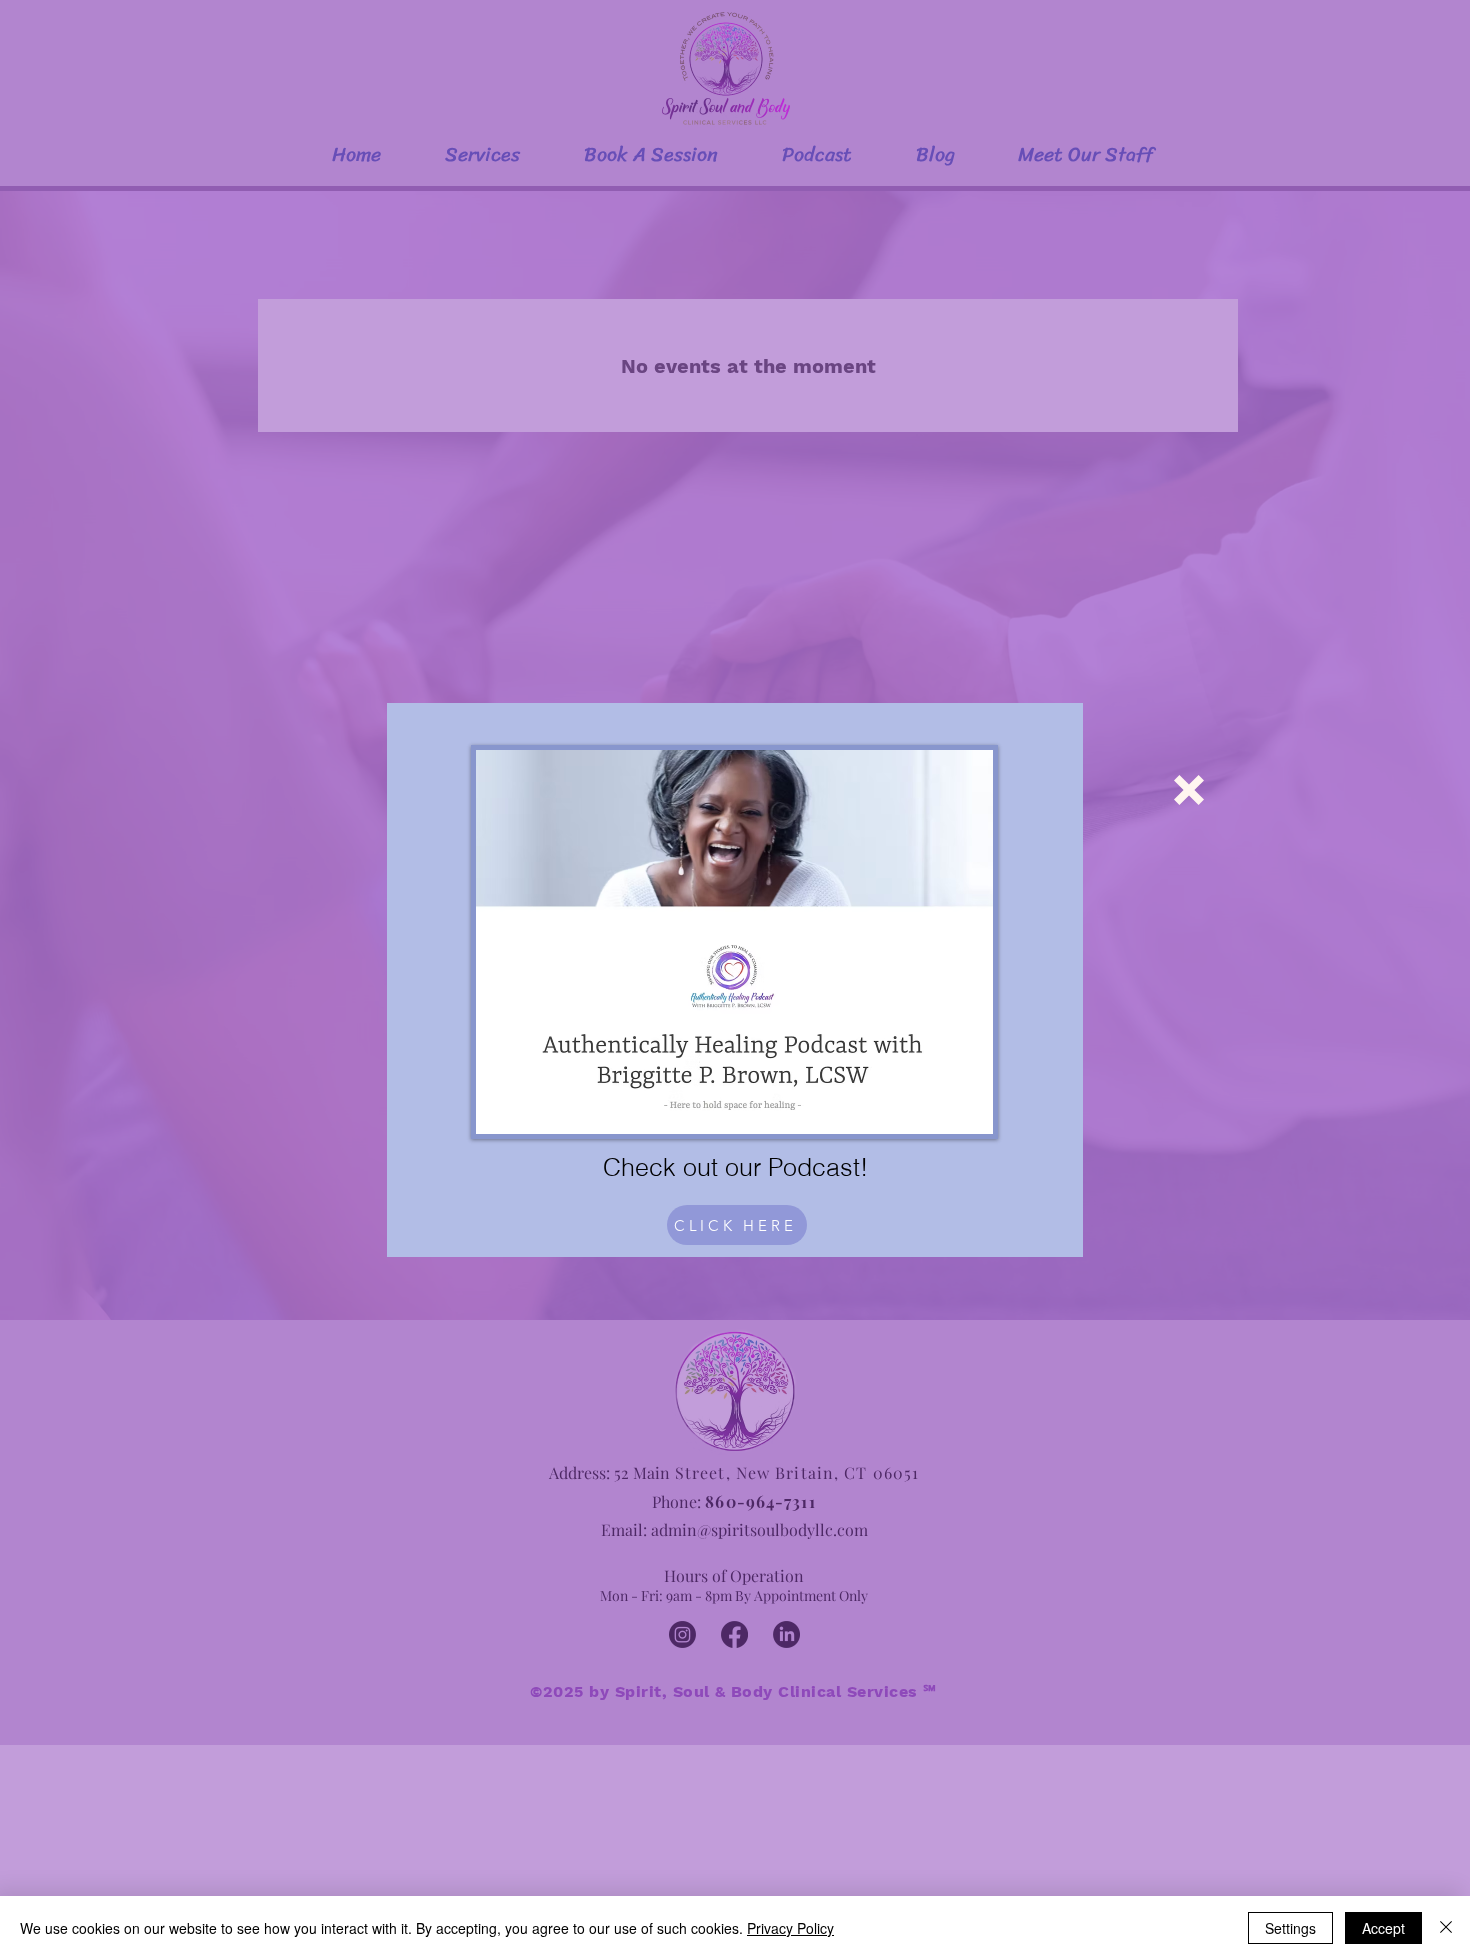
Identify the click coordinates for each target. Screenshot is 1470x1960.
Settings (1290, 1928)
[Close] (1446, 1928)
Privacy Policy (790, 1928)
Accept (1383, 1928)
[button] (1189, 790)
